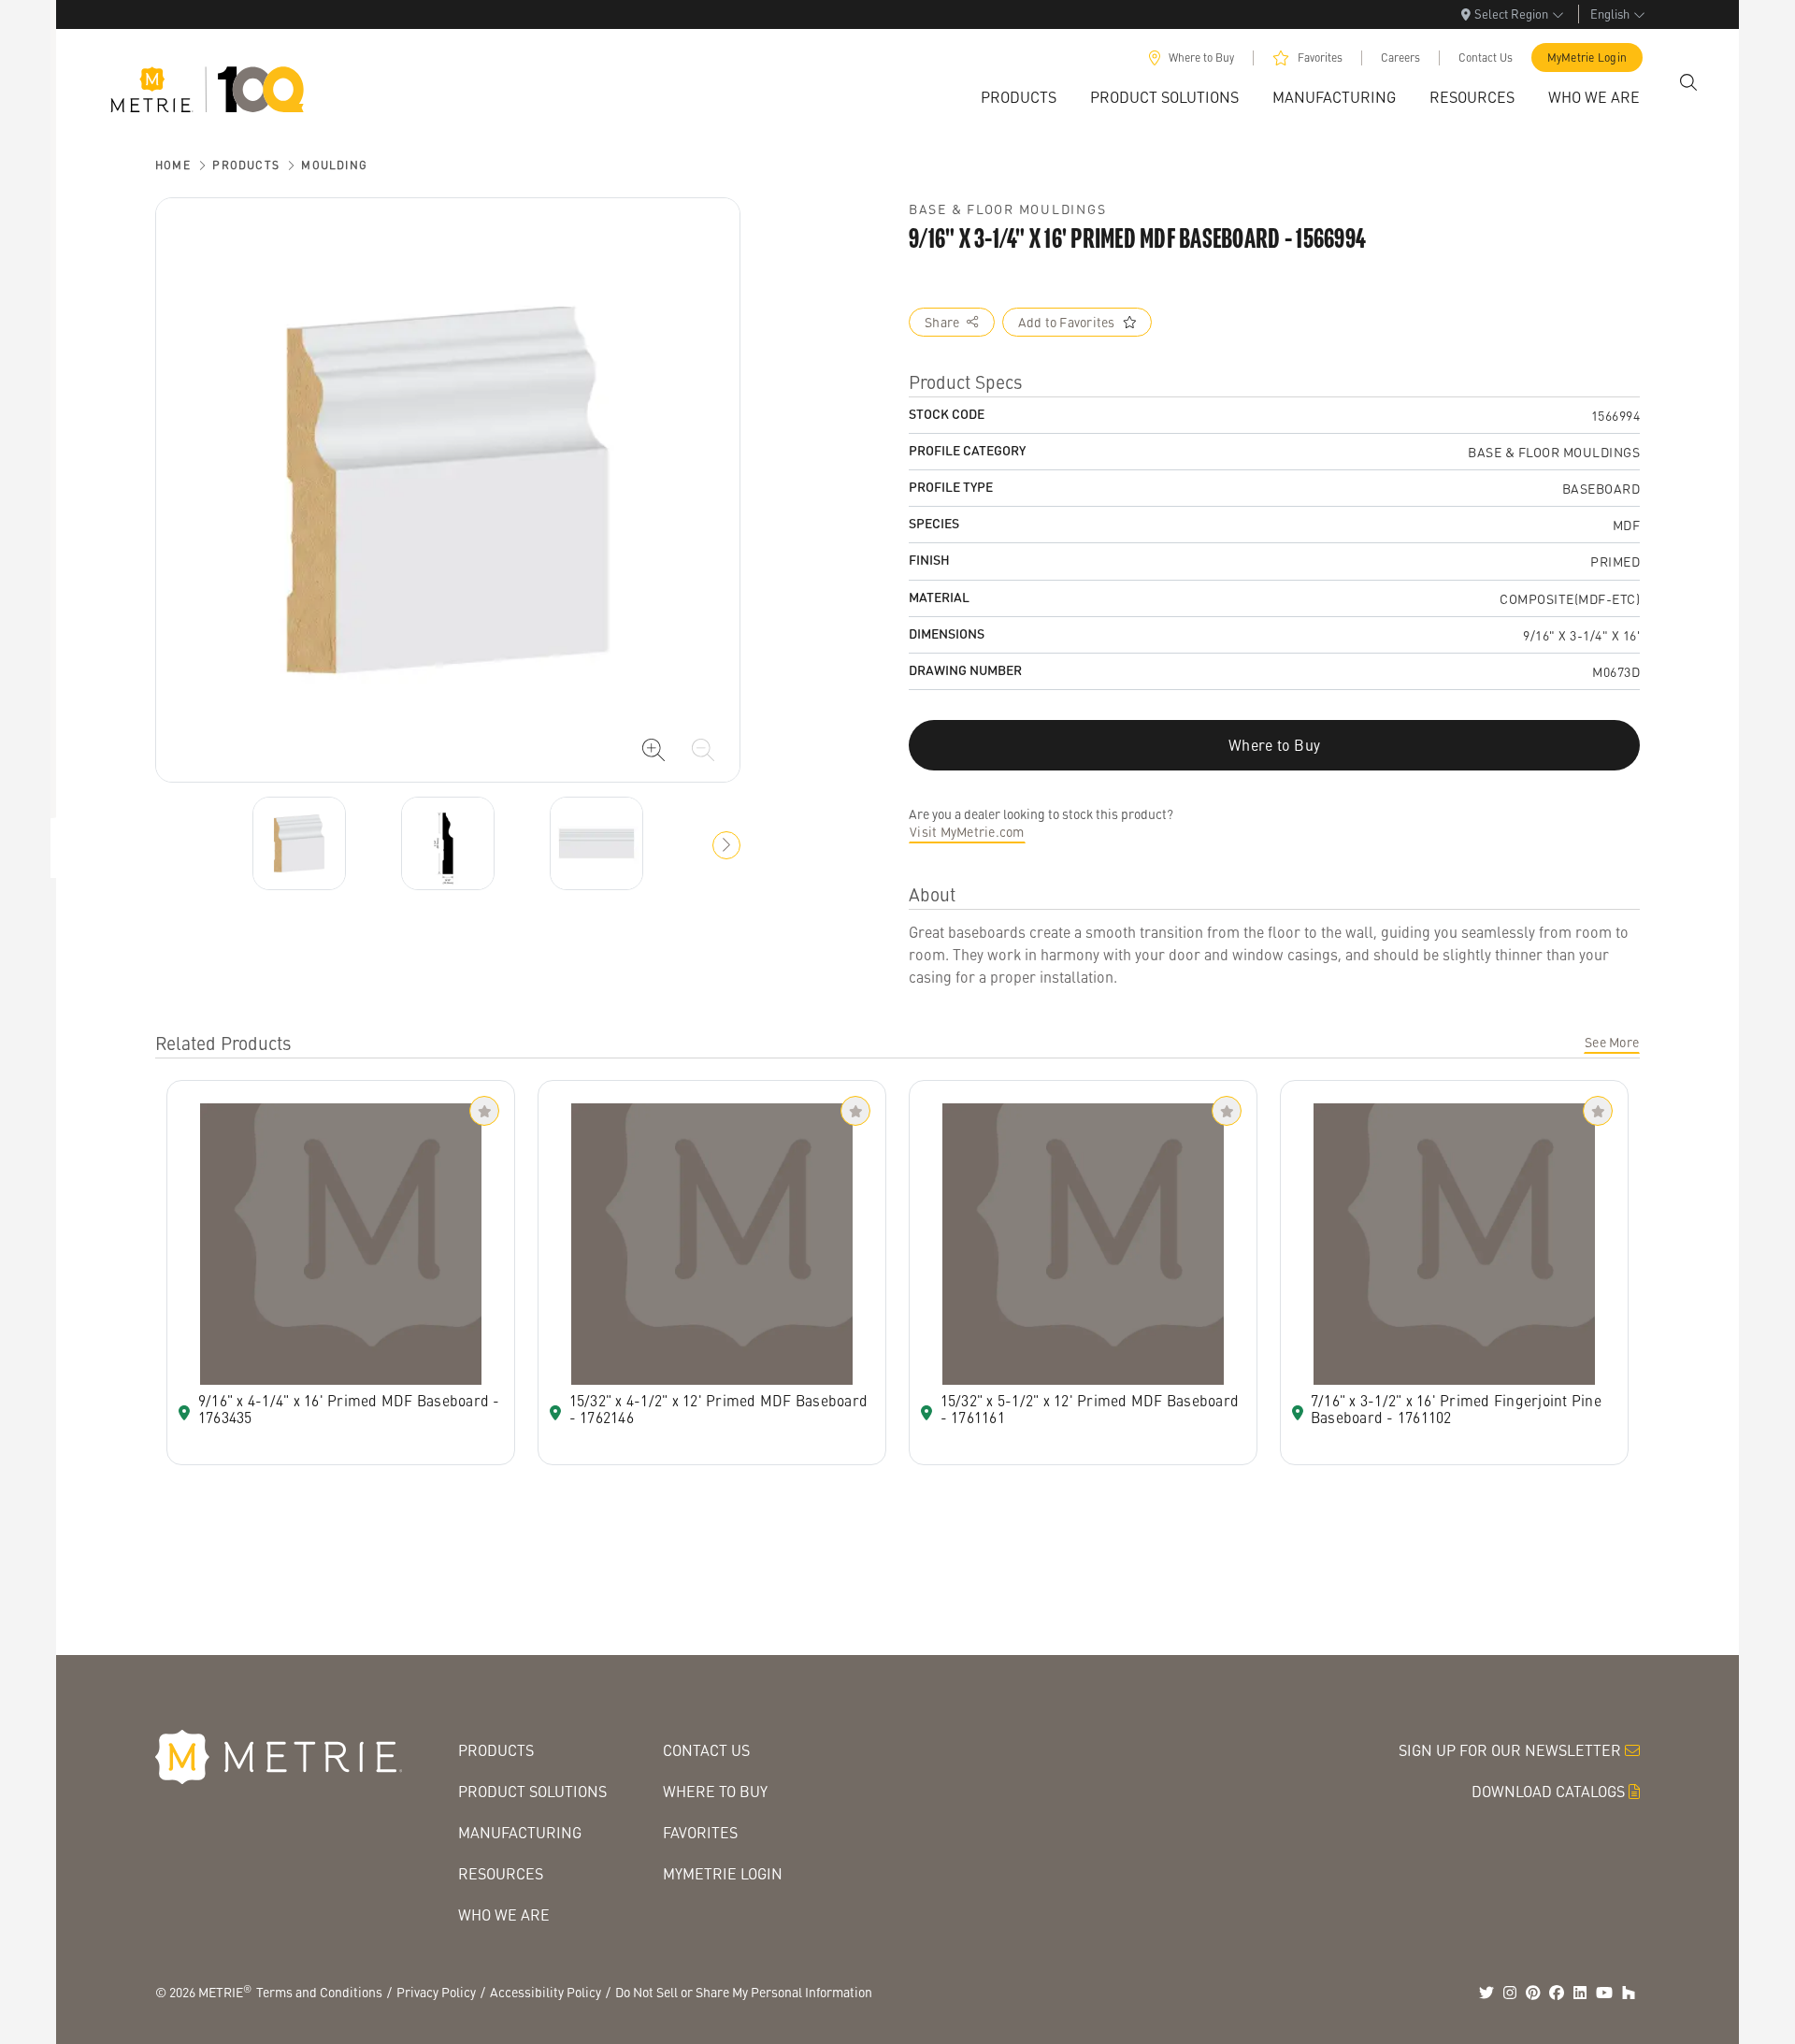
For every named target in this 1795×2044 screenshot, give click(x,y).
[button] (726, 845)
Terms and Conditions (319, 1992)
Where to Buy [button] (1274, 745)
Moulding (334, 165)
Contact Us (1486, 58)
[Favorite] (484, 1111)
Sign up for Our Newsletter (1510, 1750)
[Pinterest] (1533, 1993)
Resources (501, 1873)
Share (942, 322)
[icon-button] (653, 750)
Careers (1400, 58)
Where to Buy (1201, 58)
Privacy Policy (436, 1992)
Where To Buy (715, 1791)
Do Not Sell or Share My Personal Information (744, 1992)
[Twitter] (1486, 1993)
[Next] (299, 843)
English (1610, 14)
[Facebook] (1557, 1993)
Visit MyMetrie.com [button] (967, 831)
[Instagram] (1510, 1993)
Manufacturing (520, 1832)
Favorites (1320, 58)
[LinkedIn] (1580, 1993)
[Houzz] (1629, 1993)
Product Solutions (532, 1791)
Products (246, 165)
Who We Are (504, 1914)
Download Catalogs (1548, 1791)
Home (173, 165)
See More (1612, 1042)
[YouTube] (1604, 1993)
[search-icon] (1688, 82)
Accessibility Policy (546, 1992)
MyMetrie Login (1587, 58)
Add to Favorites (1067, 322)
